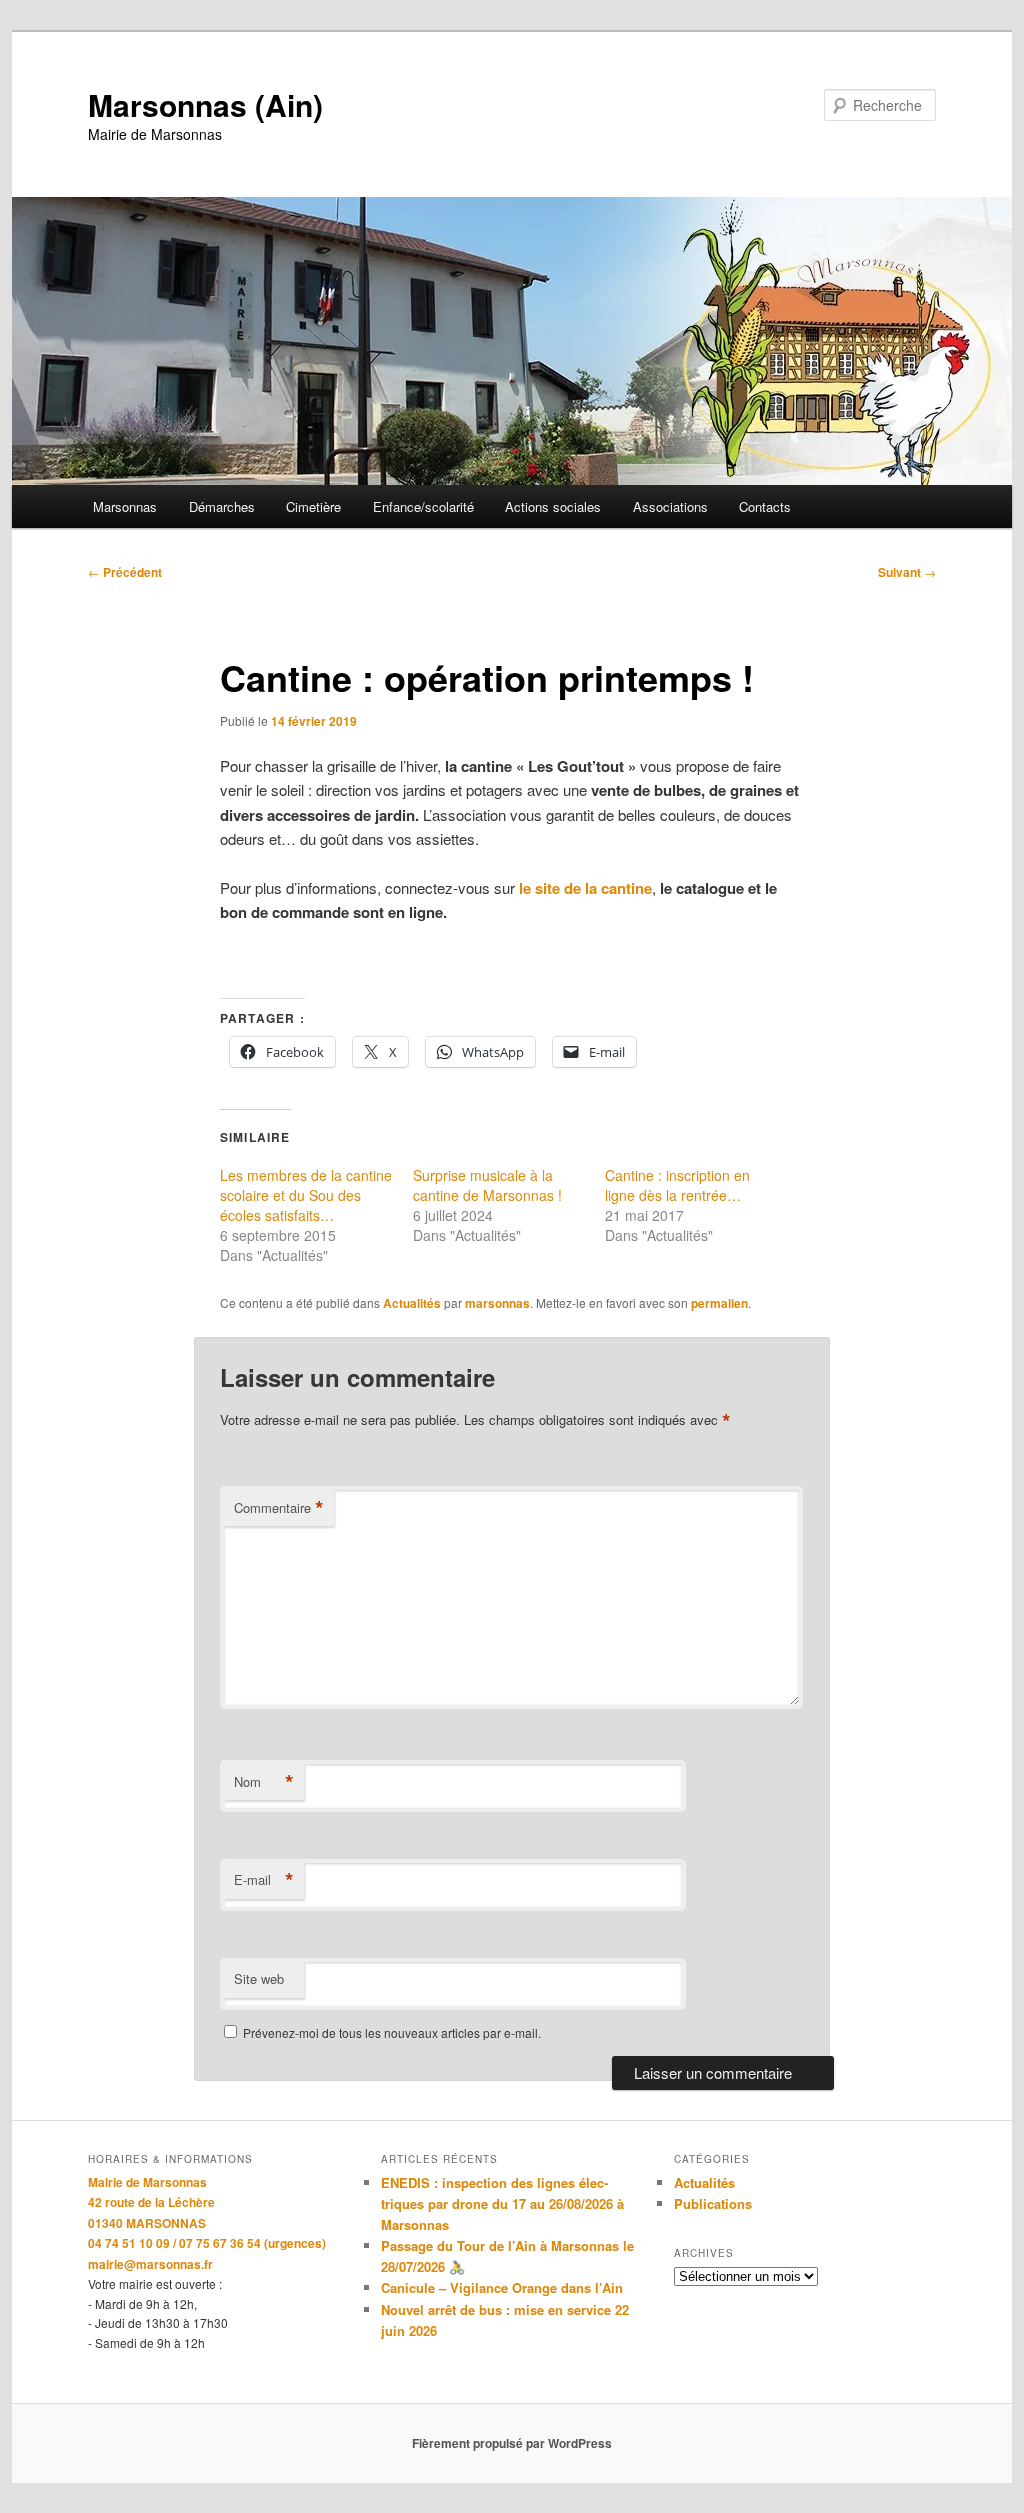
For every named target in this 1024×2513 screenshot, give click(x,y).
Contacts (765, 506)
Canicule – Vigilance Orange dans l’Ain (502, 2287)
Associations (670, 506)
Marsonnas (125, 506)
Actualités (412, 1303)
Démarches (222, 506)
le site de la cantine (585, 888)
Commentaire (279, 1508)
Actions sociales (553, 506)
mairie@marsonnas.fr (150, 2264)
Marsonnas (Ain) (205, 104)
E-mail (264, 1880)
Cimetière (313, 506)
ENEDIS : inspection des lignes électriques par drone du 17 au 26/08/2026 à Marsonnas (502, 2203)
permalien (719, 1303)
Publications (713, 2203)
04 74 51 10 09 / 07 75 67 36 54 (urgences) (207, 2243)
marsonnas (497, 1303)
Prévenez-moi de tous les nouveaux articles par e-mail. (392, 2032)
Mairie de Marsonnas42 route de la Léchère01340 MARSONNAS (151, 2202)
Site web (259, 1978)
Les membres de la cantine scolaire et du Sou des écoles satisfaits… (306, 1195)
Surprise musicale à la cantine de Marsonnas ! (487, 1185)
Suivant (907, 572)
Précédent (125, 572)
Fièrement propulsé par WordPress (512, 2443)
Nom (264, 1782)
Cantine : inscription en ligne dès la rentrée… (677, 1185)
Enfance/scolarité (423, 506)
